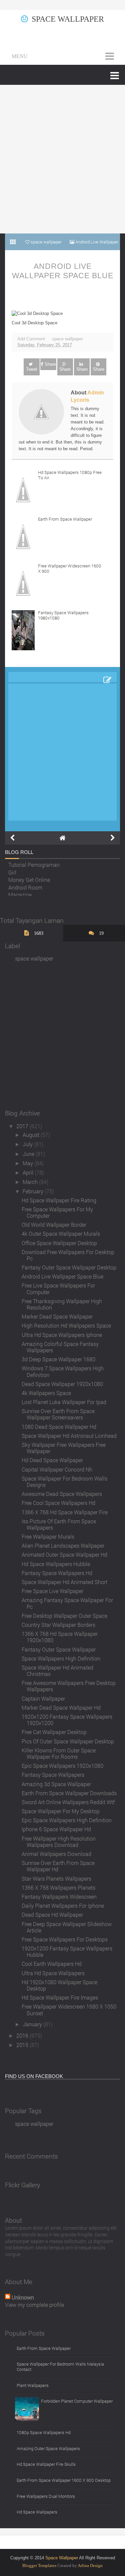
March (31, 1182)
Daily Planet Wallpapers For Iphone (63, 1906)
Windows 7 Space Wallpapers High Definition (63, 1371)
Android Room (25, 886)
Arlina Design (90, 2565)
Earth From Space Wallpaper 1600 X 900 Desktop (64, 2480)
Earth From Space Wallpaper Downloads (69, 1793)
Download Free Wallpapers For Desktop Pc (68, 1255)
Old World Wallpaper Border (54, 1225)
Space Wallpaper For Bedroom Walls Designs (64, 1482)
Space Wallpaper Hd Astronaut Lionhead (69, 1436)
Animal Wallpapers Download (56, 1854)
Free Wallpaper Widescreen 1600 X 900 (70, 568)
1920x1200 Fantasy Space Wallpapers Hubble (67, 1951)
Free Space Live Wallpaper (52, 1591)
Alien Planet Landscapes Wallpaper (63, 1545)
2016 (23, 2035)
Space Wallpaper (68, 19)
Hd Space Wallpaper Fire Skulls (46, 2464)
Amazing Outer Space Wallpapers (48, 2448)
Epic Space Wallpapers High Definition (67, 1820)
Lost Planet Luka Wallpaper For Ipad (64, 1402)
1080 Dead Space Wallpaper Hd (59, 1427)
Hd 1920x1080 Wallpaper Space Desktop (59, 1985)
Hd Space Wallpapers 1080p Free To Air (70, 475)
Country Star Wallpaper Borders (58, 1625)
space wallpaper (67, 339)
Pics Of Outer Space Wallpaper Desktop (68, 1741)
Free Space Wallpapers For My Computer (57, 1212)
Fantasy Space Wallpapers (53, 1775)
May (28, 1163)
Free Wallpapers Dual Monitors (46, 2496)
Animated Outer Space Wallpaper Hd (64, 1555)
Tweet (32, 369)
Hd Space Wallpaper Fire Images (60, 1997)
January (33, 2024)
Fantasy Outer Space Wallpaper (59, 1649)
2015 (23, 2045)
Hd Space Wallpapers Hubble (56, 1564)
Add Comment (31, 339)
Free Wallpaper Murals (48, 1536)
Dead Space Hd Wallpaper (52, 1915)
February (34, 1191)
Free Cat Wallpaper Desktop (54, 1732)
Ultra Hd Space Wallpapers (53, 1973)
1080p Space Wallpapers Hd (44, 2432)
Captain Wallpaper (43, 1698)
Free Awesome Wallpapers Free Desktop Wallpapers (69, 1686)
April (29, 1172)
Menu (20, 56)
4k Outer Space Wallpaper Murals (61, 1234)
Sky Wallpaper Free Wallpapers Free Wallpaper (64, 1448)
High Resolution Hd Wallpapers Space (66, 1325)
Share (50, 364)
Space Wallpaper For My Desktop (61, 1811)
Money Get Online (29, 878)
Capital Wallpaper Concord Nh (57, 1469)
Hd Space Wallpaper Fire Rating (59, 1200)
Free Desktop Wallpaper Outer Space (64, 1616)
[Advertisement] (62, 159)
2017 (23, 1126)
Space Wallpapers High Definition (61, 1658)
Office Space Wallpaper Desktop (59, 1243)
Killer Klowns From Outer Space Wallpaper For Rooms (59, 1753)
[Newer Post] (12, 838)
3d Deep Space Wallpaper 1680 (58, 1359)
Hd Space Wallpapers (37, 2512)
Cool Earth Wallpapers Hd (52, 1964)
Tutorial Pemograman (34, 863)
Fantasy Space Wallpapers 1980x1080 (63, 615)
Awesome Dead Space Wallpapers (62, 1494)
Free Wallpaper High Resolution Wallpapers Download (59, 1842)
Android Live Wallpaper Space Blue (63, 271)
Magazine (20, 893)
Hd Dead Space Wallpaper (52, 1460)
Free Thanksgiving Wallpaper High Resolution (62, 1304)
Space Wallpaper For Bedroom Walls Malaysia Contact (60, 2367)
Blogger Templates (39, 2565)
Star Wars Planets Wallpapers (56, 1878)
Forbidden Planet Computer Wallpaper (77, 2401)
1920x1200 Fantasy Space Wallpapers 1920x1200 (67, 1720)
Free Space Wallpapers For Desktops (65, 1939)
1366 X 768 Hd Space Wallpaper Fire (65, 1512)
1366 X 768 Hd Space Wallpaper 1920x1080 (60, 1637)
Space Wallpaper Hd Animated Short (64, 1582)
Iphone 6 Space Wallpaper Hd (56, 1829)
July (28, 1144)
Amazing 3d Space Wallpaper (56, 1784)
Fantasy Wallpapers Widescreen (59, 1897)
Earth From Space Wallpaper (65, 519)
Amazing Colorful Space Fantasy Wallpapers (60, 1347)
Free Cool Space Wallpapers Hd (58, 1503)
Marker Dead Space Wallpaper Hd (61, 1707)
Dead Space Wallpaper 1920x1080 (62, 1384)
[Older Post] (113, 838)
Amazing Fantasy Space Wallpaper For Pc (67, 1603)
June (29, 1154)
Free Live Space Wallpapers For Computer (58, 1289)
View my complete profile (34, 2305)
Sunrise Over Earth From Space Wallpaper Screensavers (58, 1414)
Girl (12, 871)
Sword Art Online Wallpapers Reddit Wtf (68, 1802)
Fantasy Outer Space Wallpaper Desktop (69, 1267)
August (32, 1135)
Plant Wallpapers (33, 2385)
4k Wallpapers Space (46, 1393)
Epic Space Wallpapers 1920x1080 (62, 1766)
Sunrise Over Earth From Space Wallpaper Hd (58, 1866)
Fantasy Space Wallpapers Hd (57, 1573)
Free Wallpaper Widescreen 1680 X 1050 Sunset (69, 2010)
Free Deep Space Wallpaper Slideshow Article (67, 1927)
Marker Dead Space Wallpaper (57, 1316)
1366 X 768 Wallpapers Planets (58, 1887)
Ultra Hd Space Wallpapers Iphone (62, 1335)
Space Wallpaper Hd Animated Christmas (57, 1671)
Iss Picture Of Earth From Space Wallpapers (59, 1524)
